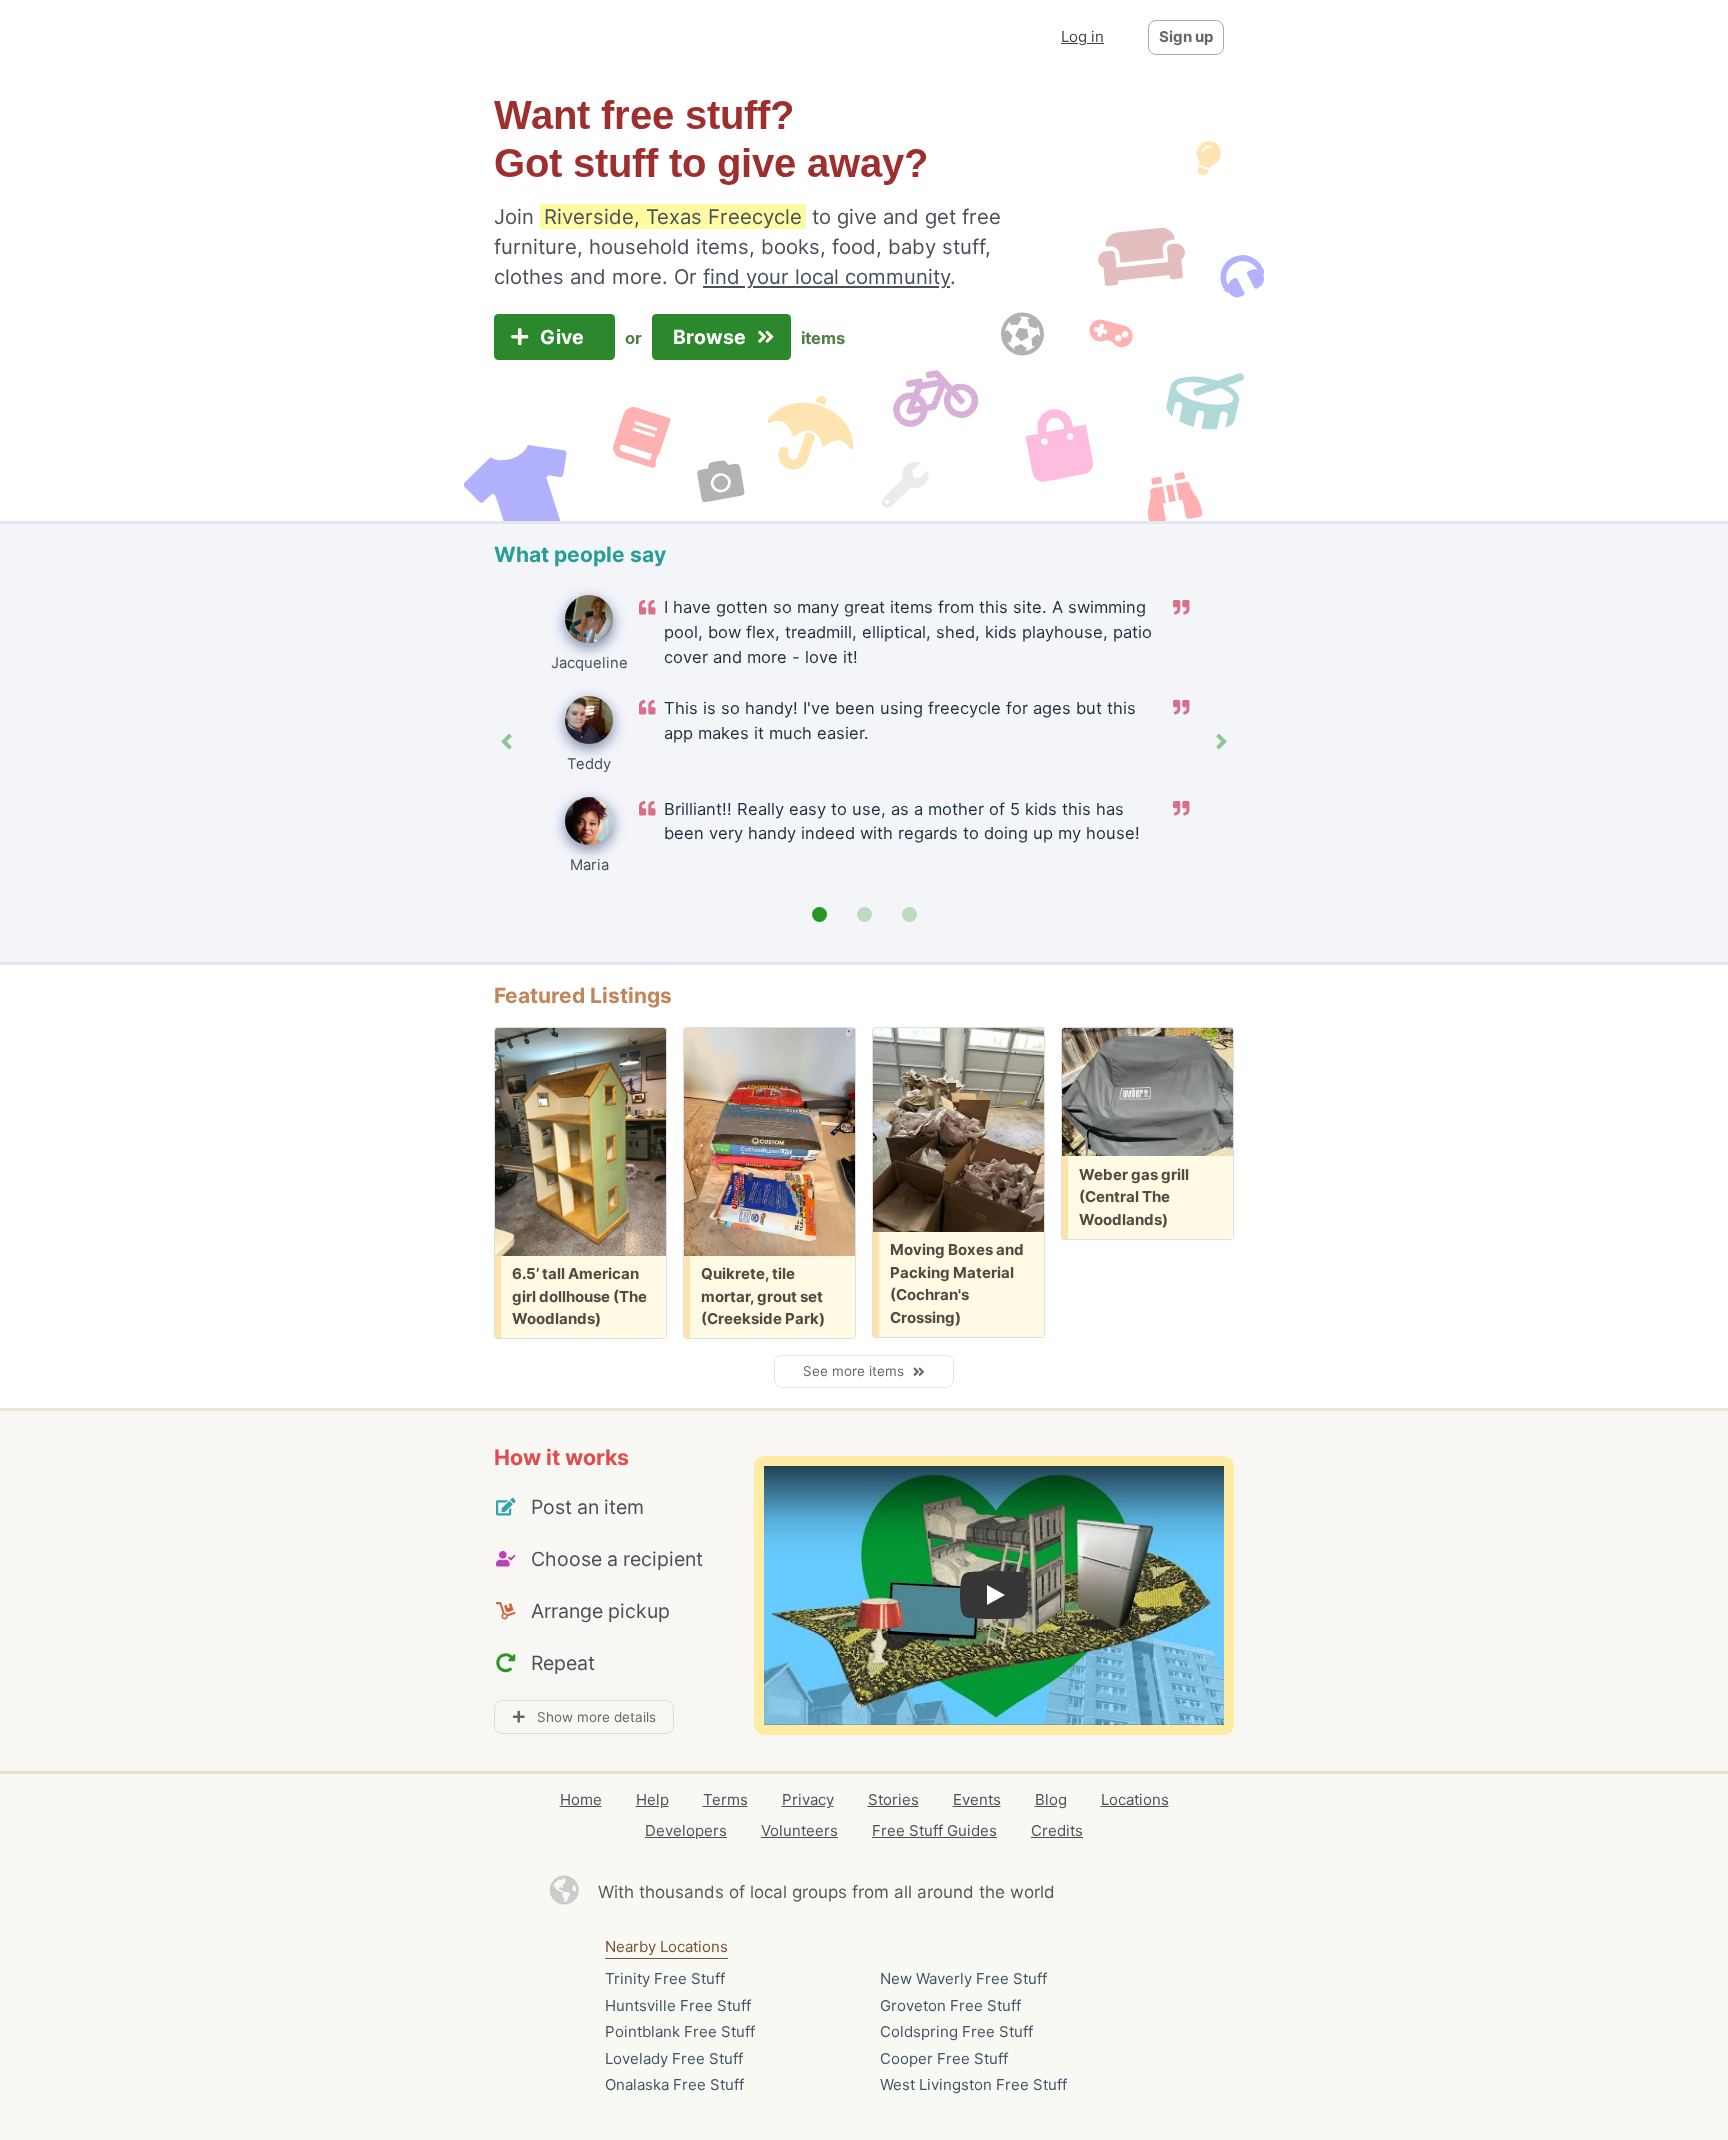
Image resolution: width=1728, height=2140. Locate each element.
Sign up (1186, 36)
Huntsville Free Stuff (678, 2005)
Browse (712, 337)
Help (652, 1799)
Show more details (590, 1717)
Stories (893, 1799)
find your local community (826, 276)
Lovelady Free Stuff (674, 2058)
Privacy (808, 1799)
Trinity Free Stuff (665, 1978)
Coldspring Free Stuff (956, 2031)
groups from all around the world (923, 1892)
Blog (1051, 1799)
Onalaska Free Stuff (674, 2084)
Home (581, 1799)
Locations (1135, 1799)
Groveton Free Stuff (950, 2005)
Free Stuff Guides (934, 1830)
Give (564, 337)
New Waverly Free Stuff (963, 1978)
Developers (686, 1830)
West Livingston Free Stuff (973, 2084)
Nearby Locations (666, 1946)
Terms (725, 1799)
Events (977, 1799)
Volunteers (799, 1830)
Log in (1082, 36)
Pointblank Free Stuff (680, 2031)
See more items (857, 1371)
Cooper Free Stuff (944, 2058)
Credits (1057, 1830)
